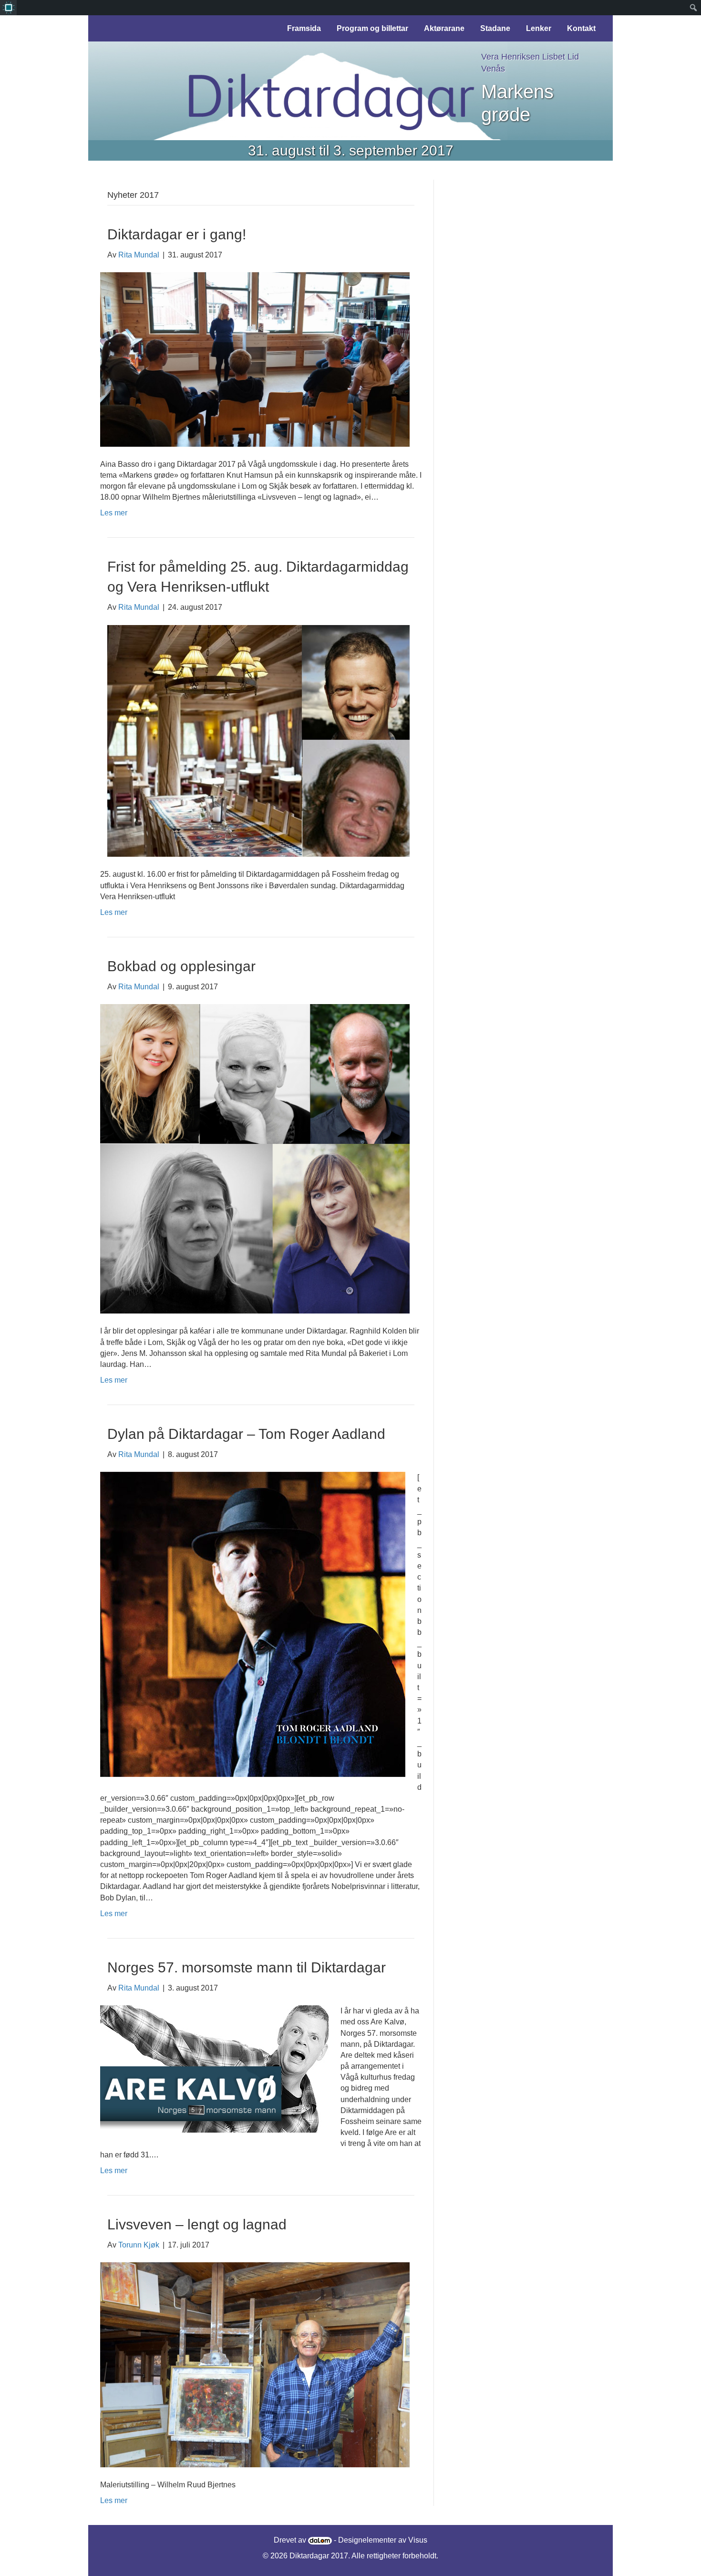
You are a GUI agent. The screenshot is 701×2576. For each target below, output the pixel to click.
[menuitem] (8, 8)
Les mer (114, 513)
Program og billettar (372, 28)
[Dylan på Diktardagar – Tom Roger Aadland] (253, 1624)
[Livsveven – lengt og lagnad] (255, 2364)
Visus (418, 2540)
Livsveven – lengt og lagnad (197, 2224)
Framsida (304, 28)
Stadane (495, 28)
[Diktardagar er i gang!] (255, 359)
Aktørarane (444, 28)
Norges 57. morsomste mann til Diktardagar (247, 1967)
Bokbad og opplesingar (181, 966)
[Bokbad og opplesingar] (255, 1158)
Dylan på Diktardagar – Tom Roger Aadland (246, 1434)
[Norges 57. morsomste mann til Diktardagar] (214, 2068)
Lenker (539, 28)
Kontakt (581, 28)
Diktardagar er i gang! (177, 234)
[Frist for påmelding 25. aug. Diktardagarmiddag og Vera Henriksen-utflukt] (255, 740)
